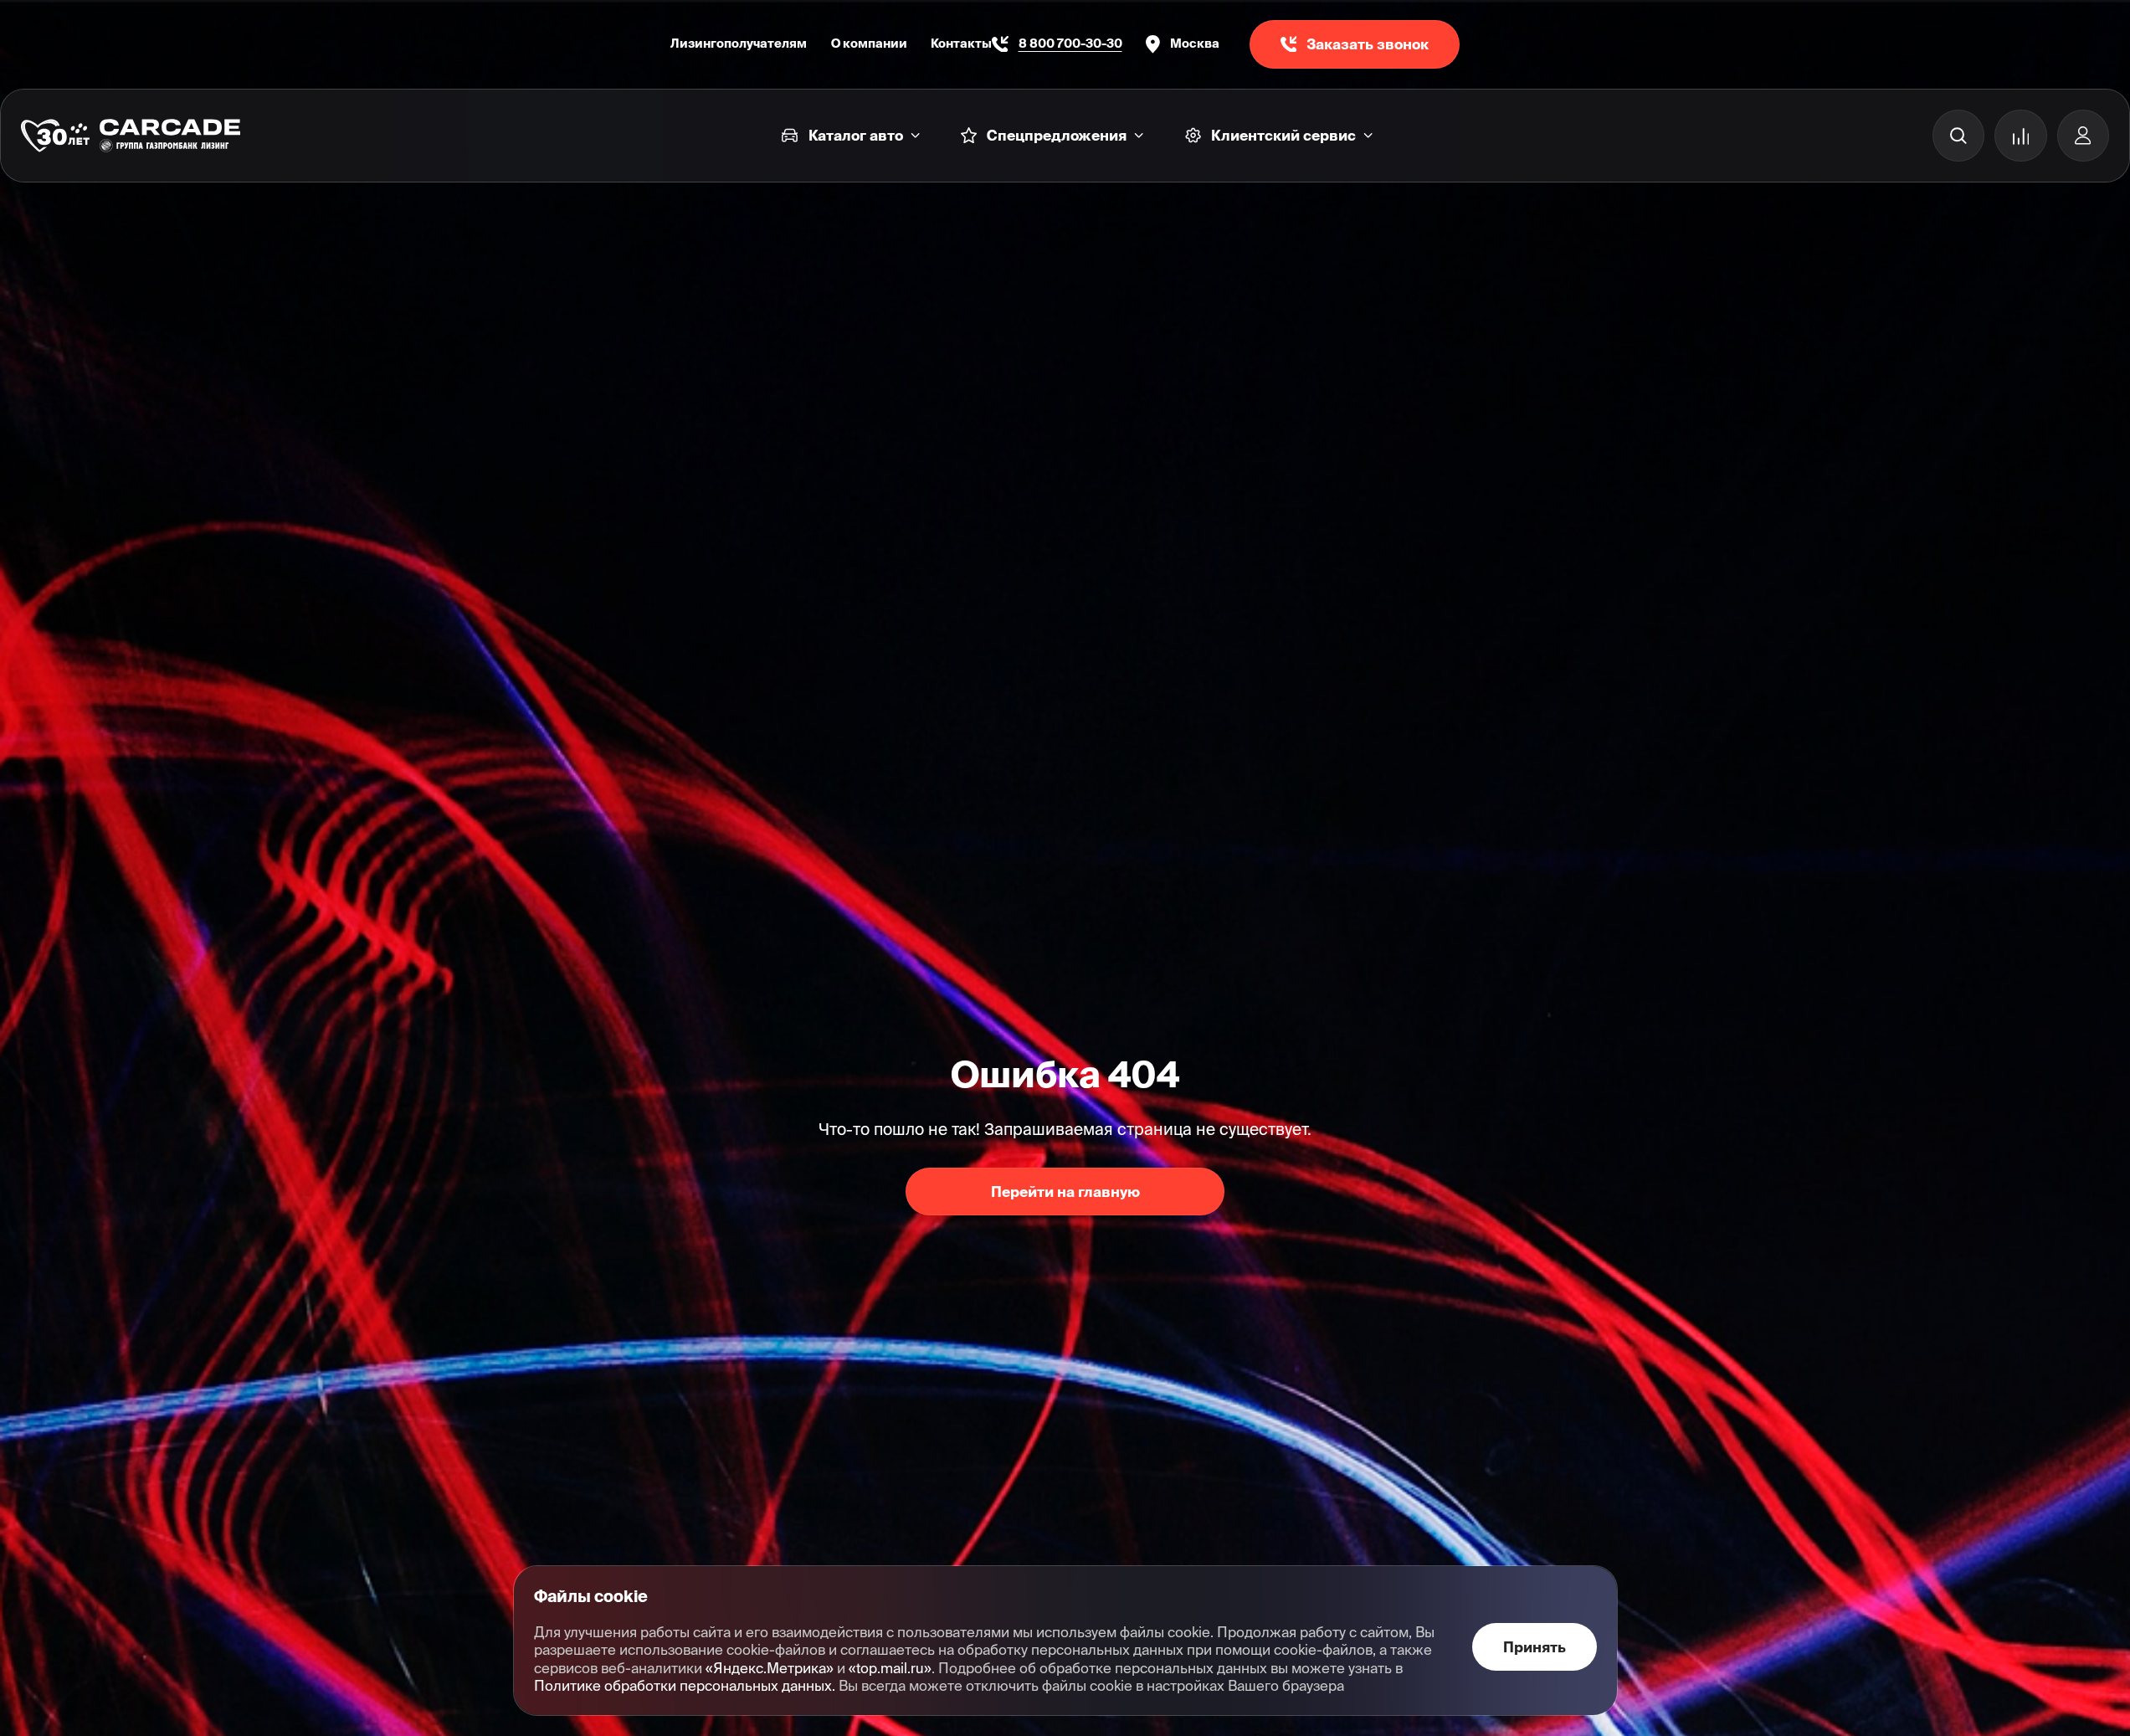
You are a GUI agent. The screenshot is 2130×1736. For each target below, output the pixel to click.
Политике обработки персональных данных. (685, 1685)
